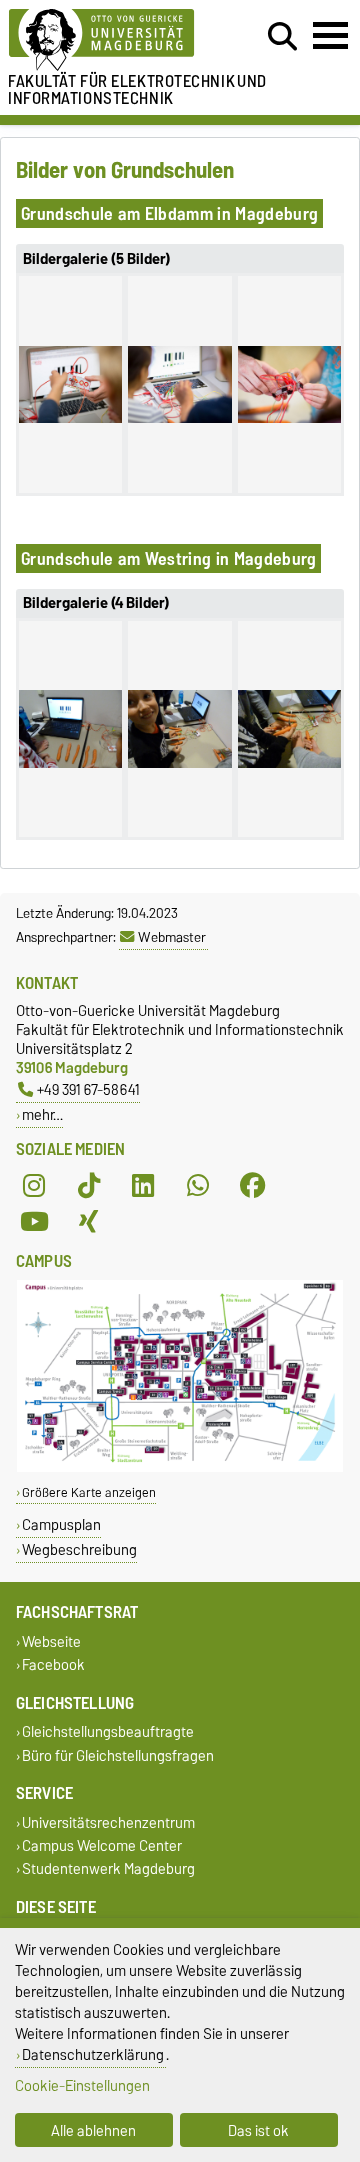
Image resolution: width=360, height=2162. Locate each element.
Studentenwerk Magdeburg (108, 1869)
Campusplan (61, 1524)
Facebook (53, 1665)
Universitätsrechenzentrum (108, 1822)
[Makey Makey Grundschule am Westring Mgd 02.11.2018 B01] (70, 729)
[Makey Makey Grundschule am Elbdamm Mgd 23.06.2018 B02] (179, 384)
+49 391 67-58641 (88, 1089)
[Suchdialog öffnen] (282, 37)
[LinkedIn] (143, 1185)
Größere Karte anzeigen (89, 1492)
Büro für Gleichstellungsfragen (118, 1755)
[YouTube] (34, 1221)
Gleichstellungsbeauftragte (108, 1732)
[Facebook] (253, 1185)
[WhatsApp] (198, 1185)
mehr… (42, 1114)
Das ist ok (258, 2130)
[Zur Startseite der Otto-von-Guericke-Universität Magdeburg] (111, 40)
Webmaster (172, 937)
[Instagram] (34, 1185)
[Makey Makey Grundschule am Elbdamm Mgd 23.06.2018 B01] (70, 384)
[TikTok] (89, 1185)
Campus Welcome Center (102, 1845)
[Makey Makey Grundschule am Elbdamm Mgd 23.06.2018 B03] (289, 384)
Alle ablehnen (93, 2130)
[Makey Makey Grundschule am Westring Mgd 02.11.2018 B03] (289, 729)
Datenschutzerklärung (93, 2054)
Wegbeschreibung (79, 1549)
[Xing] (89, 1221)
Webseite (51, 1641)
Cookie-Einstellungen (82, 2085)
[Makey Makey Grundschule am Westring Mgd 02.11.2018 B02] (179, 729)
